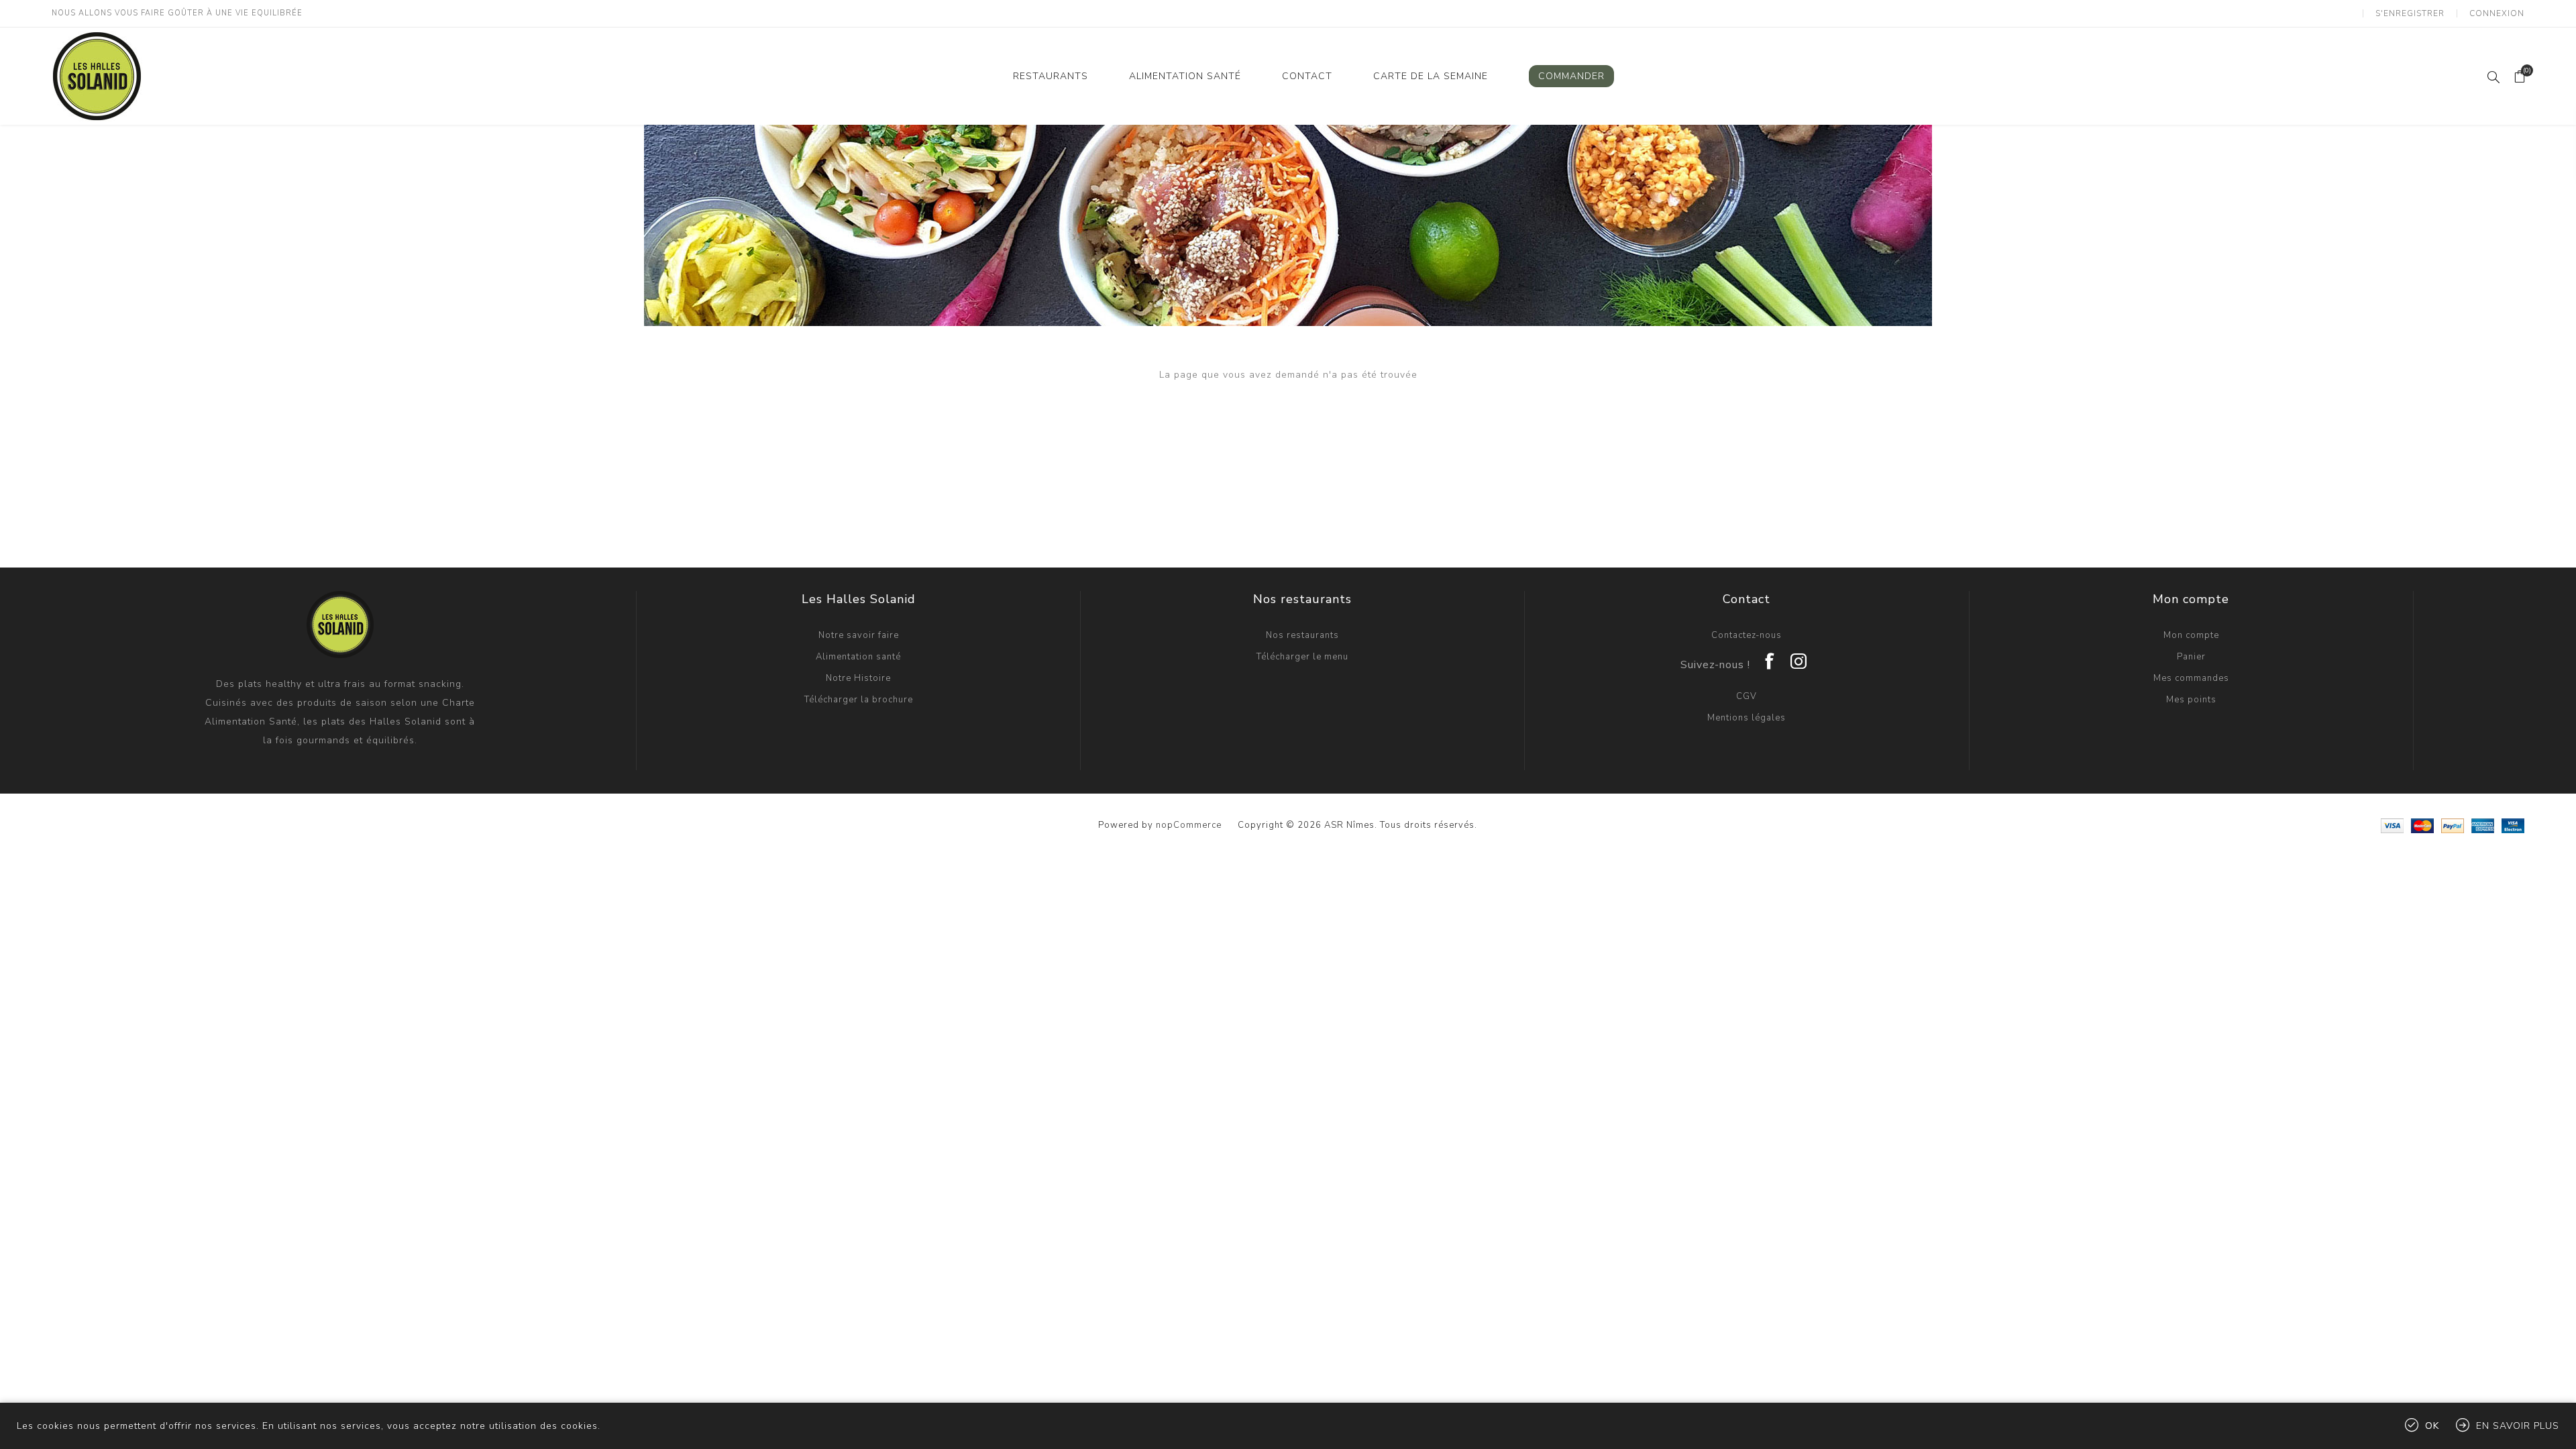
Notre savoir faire (859, 635)
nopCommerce (1189, 825)
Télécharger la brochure (859, 700)
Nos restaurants (1302, 635)
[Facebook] (1770, 657)
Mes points (2191, 700)
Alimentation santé (858, 657)
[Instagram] (1799, 657)
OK (2432, 1426)
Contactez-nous (1747, 635)
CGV (1747, 696)
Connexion (2497, 13)
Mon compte (2191, 635)
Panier (2191, 657)
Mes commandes (2191, 678)
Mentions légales (1747, 718)
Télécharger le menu (1302, 657)
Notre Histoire (858, 678)
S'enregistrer (2410, 13)
